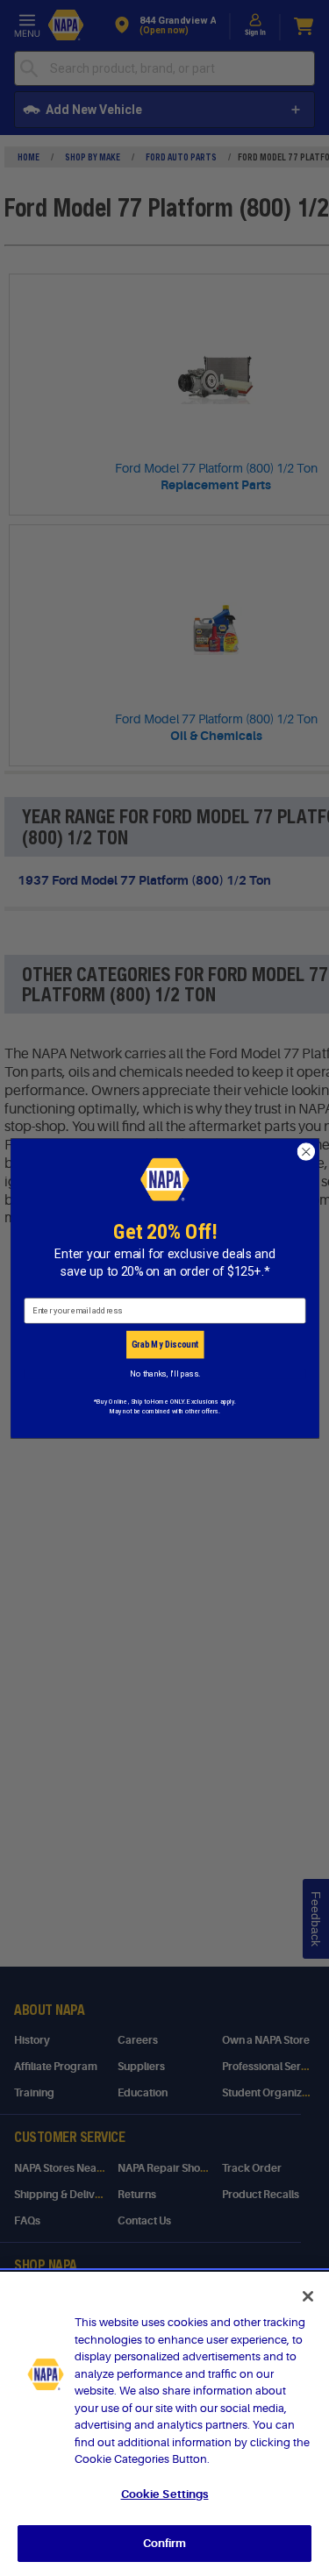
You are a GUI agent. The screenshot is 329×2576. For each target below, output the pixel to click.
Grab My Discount (164, 1344)
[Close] (308, 2296)
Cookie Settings (165, 2494)
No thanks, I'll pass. (164, 1373)
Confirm (165, 2543)
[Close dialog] (306, 1152)
